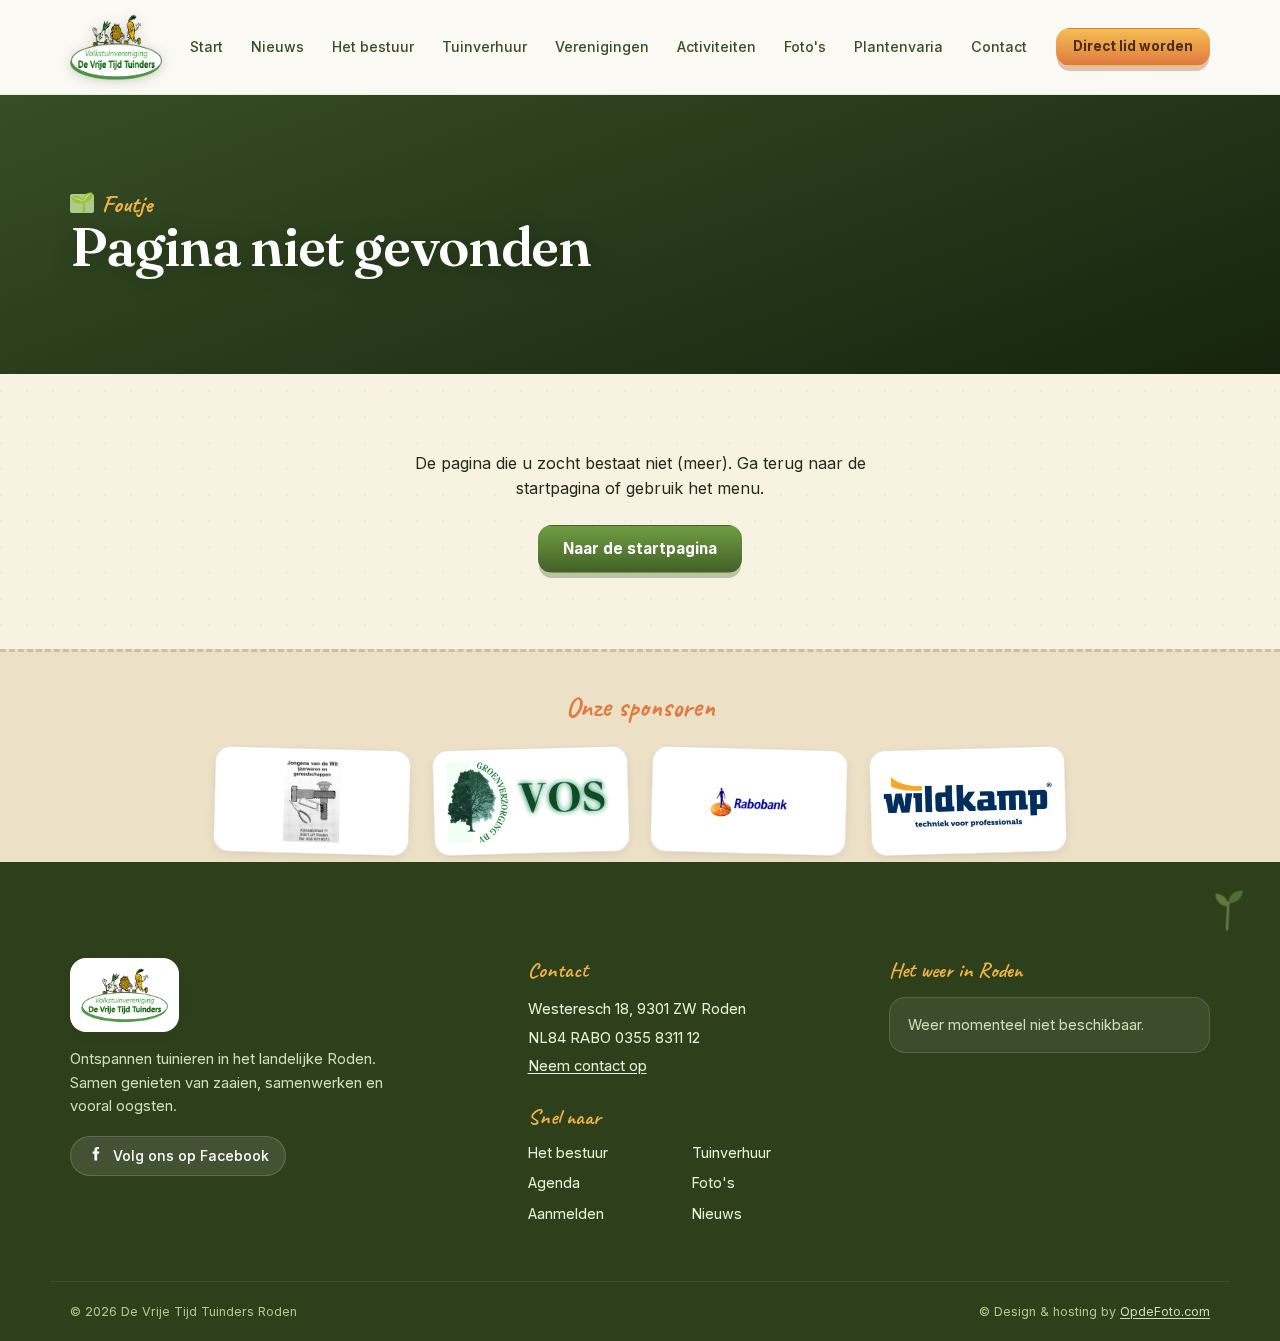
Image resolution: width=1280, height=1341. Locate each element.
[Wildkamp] (967, 800)
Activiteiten (716, 46)
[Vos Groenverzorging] (530, 800)
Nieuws (277, 46)
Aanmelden (566, 1213)
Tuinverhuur (484, 46)
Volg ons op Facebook (191, 1155)
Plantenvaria (898, 46)
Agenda (554, 1182)
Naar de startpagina (640, 548)
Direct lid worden (1133, 46)
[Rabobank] (749, 800)
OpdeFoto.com (1165, 1311)
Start (206, 46)
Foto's (805, 46)
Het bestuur (373, 46)
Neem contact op (587, 1066)
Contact (999, 46)
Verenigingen (602, 46)
